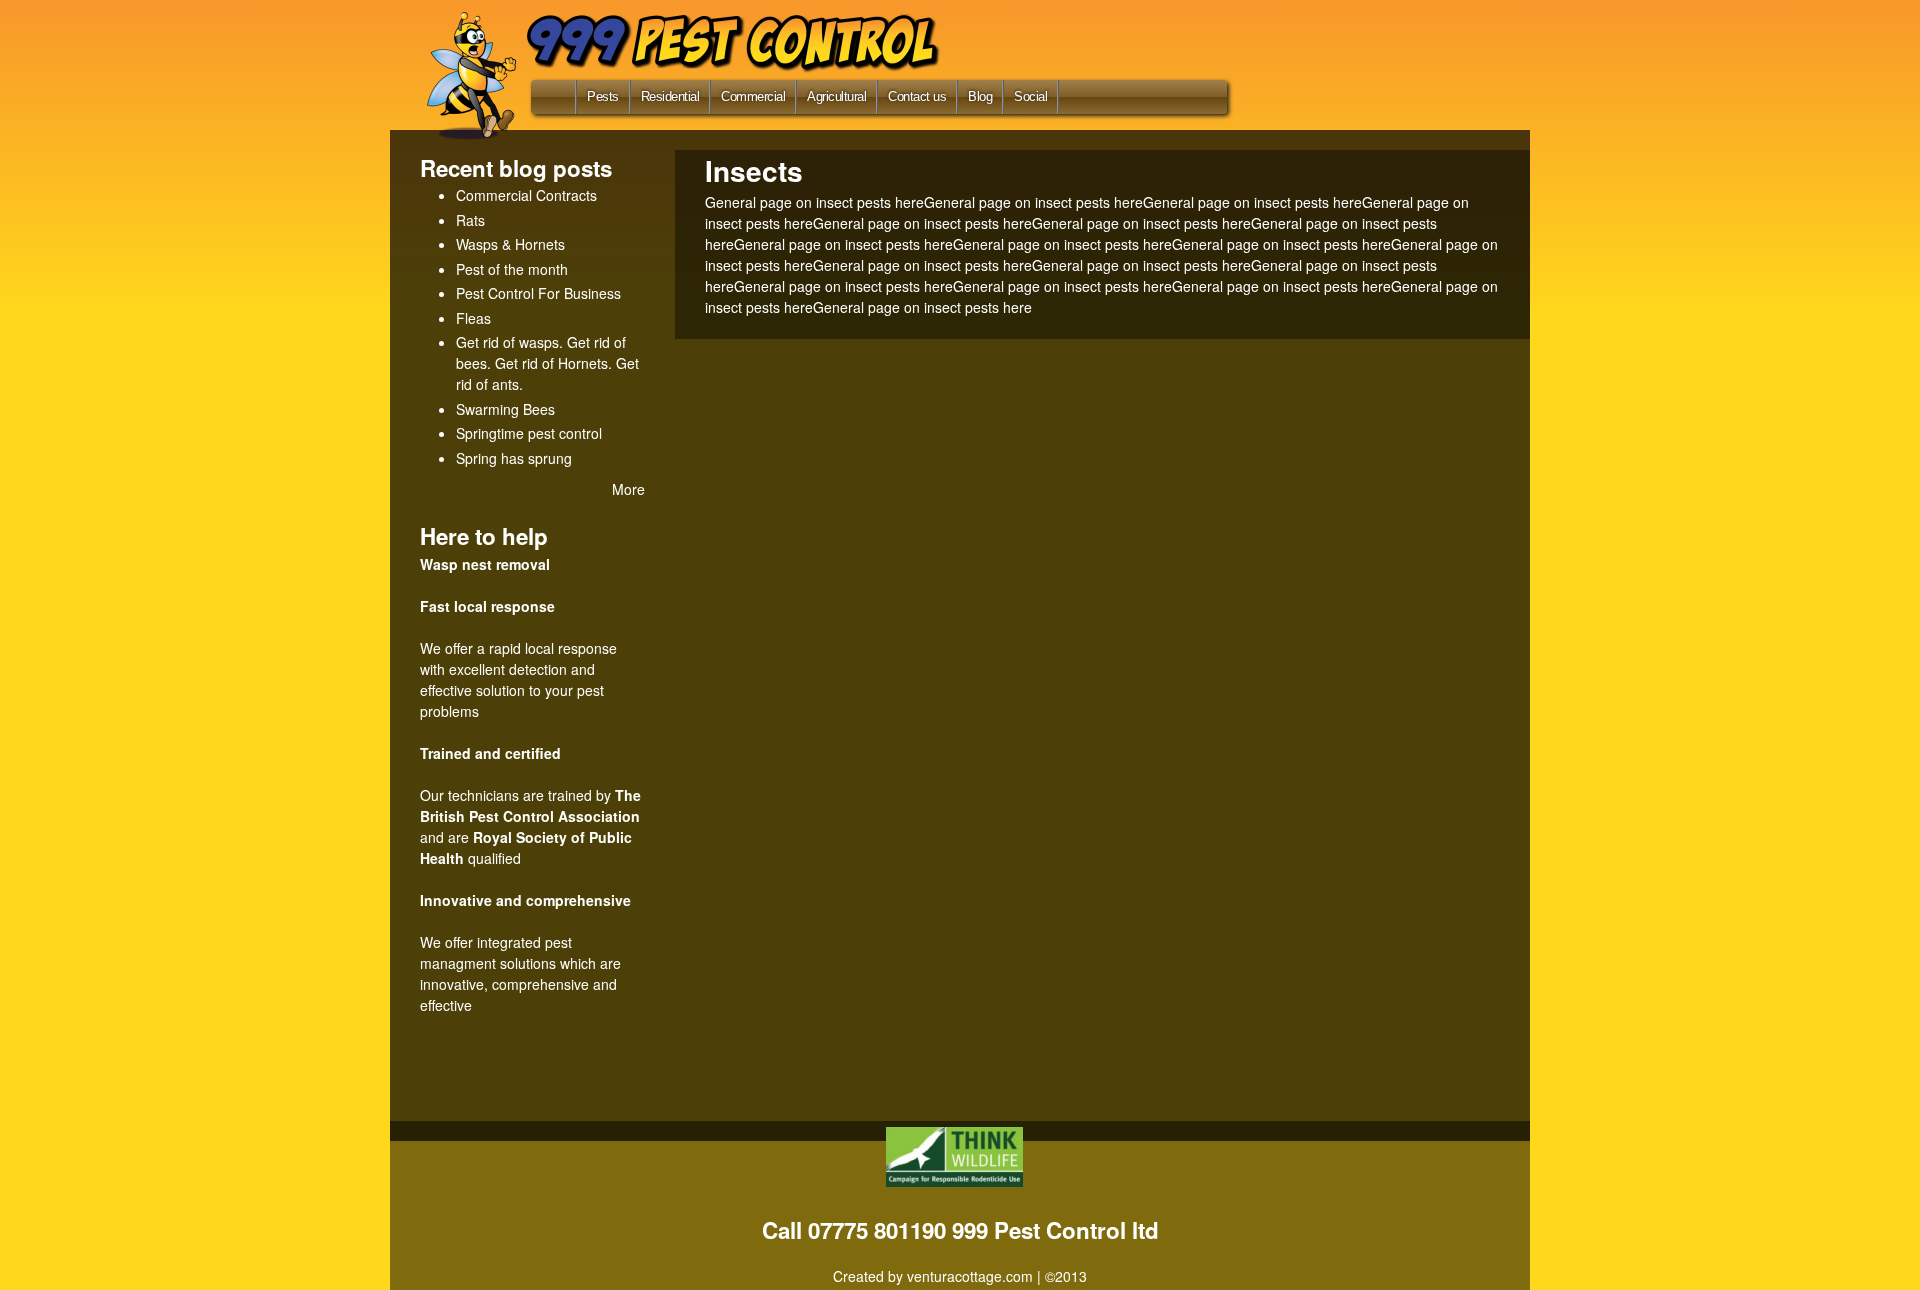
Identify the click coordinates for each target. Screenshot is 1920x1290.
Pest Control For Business (538, 293)
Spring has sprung (514, 458)
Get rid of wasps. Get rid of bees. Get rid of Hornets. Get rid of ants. (547, 363)
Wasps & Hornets (510, 244)
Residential (670, 96)
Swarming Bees (505, 409)
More (628, 489)
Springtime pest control (529, 433)
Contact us (917, 96)
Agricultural (836, 96)
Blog (980, 96)
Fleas (473, 318)
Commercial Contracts (526, 195)
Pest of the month (512, 269)
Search (1088, 96)
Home (549, 101)
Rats (470, 220)
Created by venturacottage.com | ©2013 (960, 1276)
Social (1030, 96)
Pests (603, 96)
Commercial (753, 96)
